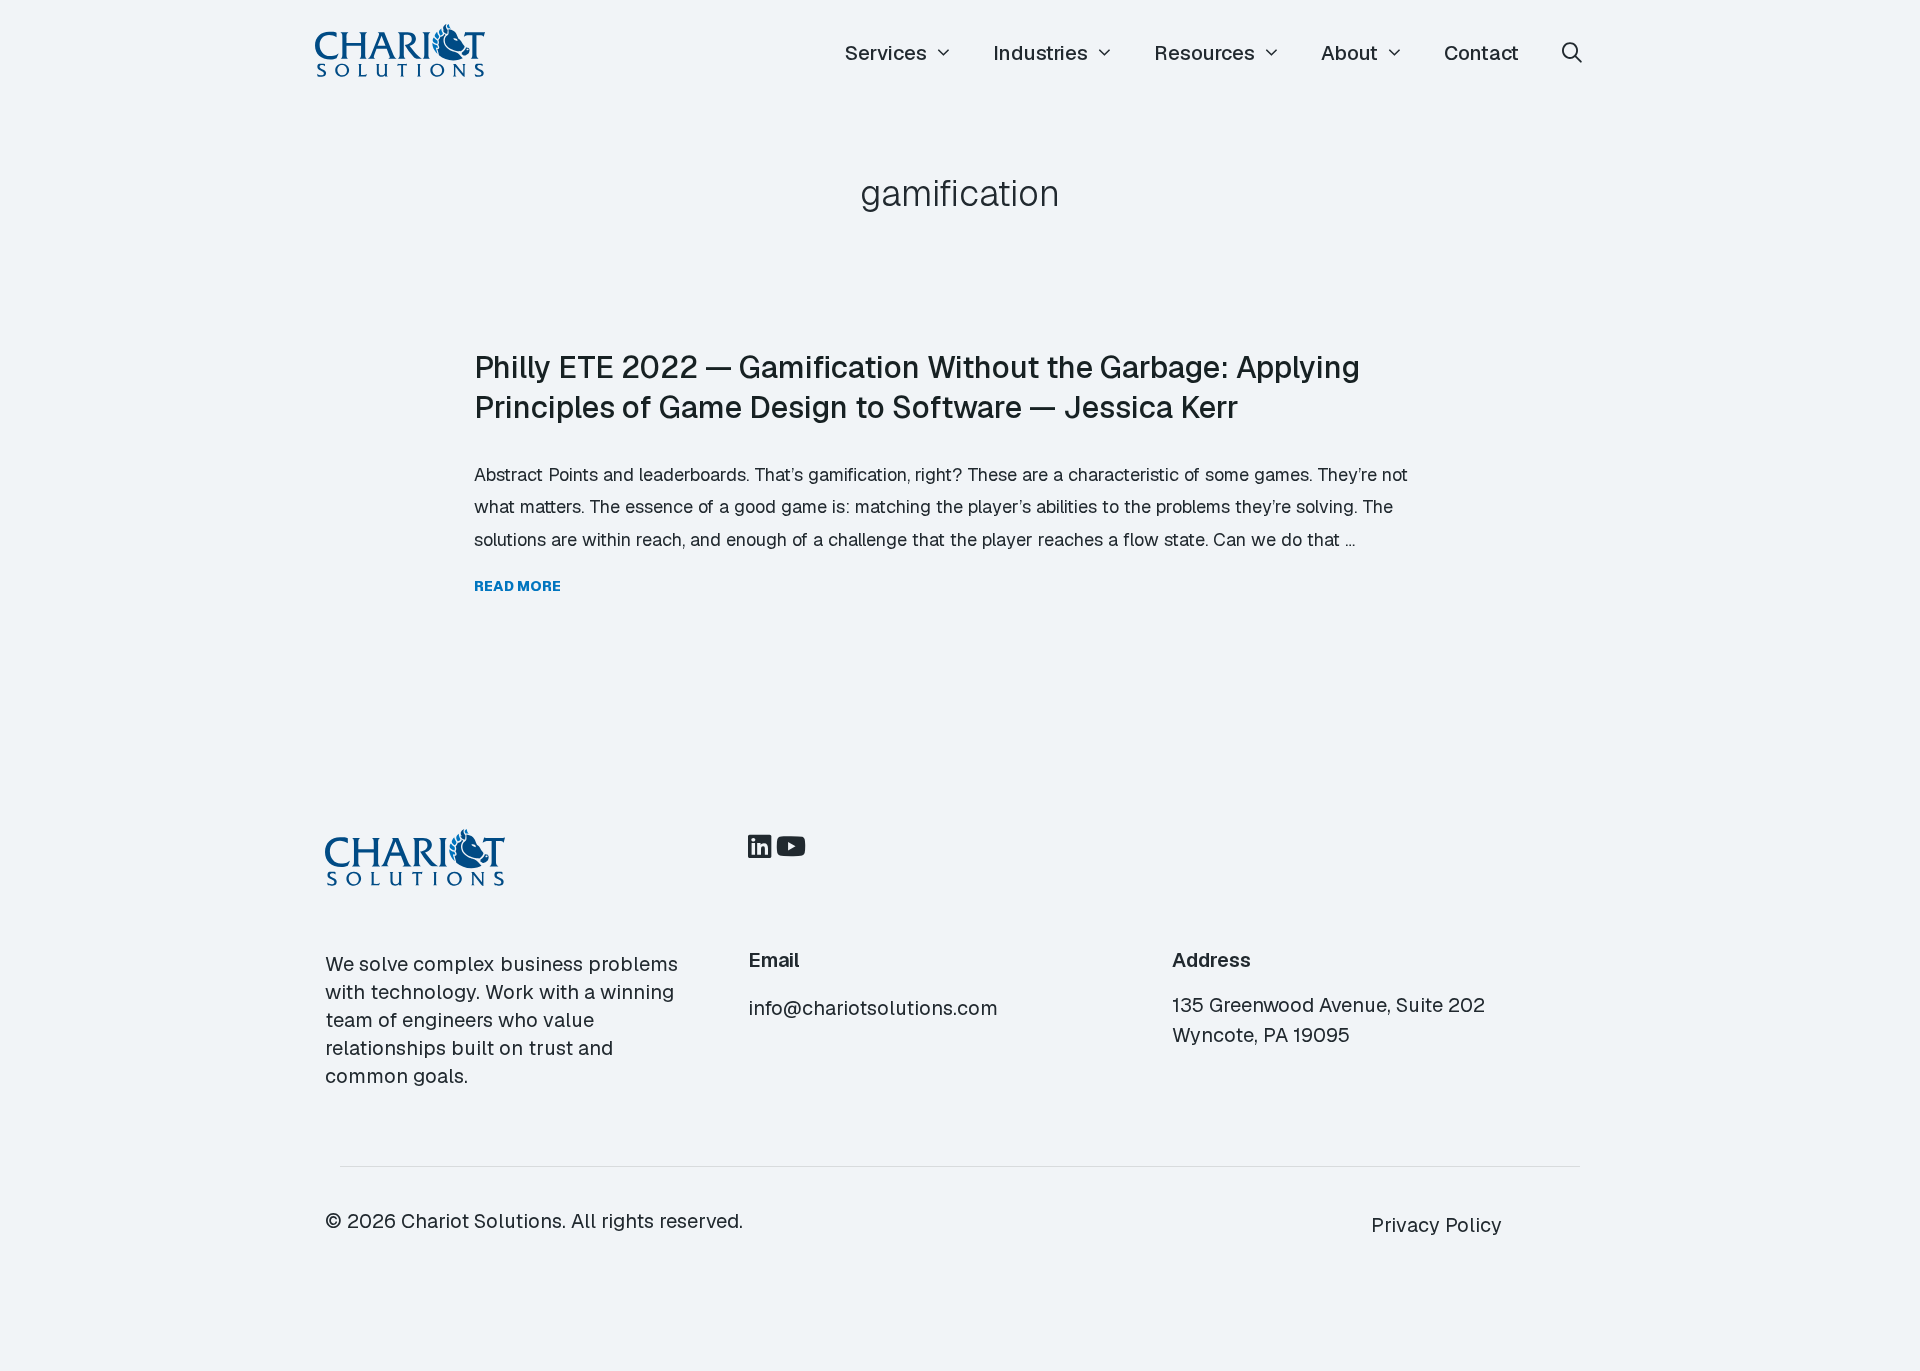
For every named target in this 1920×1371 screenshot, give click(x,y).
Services (886, 53)
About (1349, 53)
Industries (1040, 53)
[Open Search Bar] (1572, 53)
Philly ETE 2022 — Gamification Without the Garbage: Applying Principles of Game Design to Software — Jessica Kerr (917, 387)
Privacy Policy (1436, 1225)
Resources (1204, 53)
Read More (517, 586)
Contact (1481, 53)
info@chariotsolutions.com (873, 1008)
